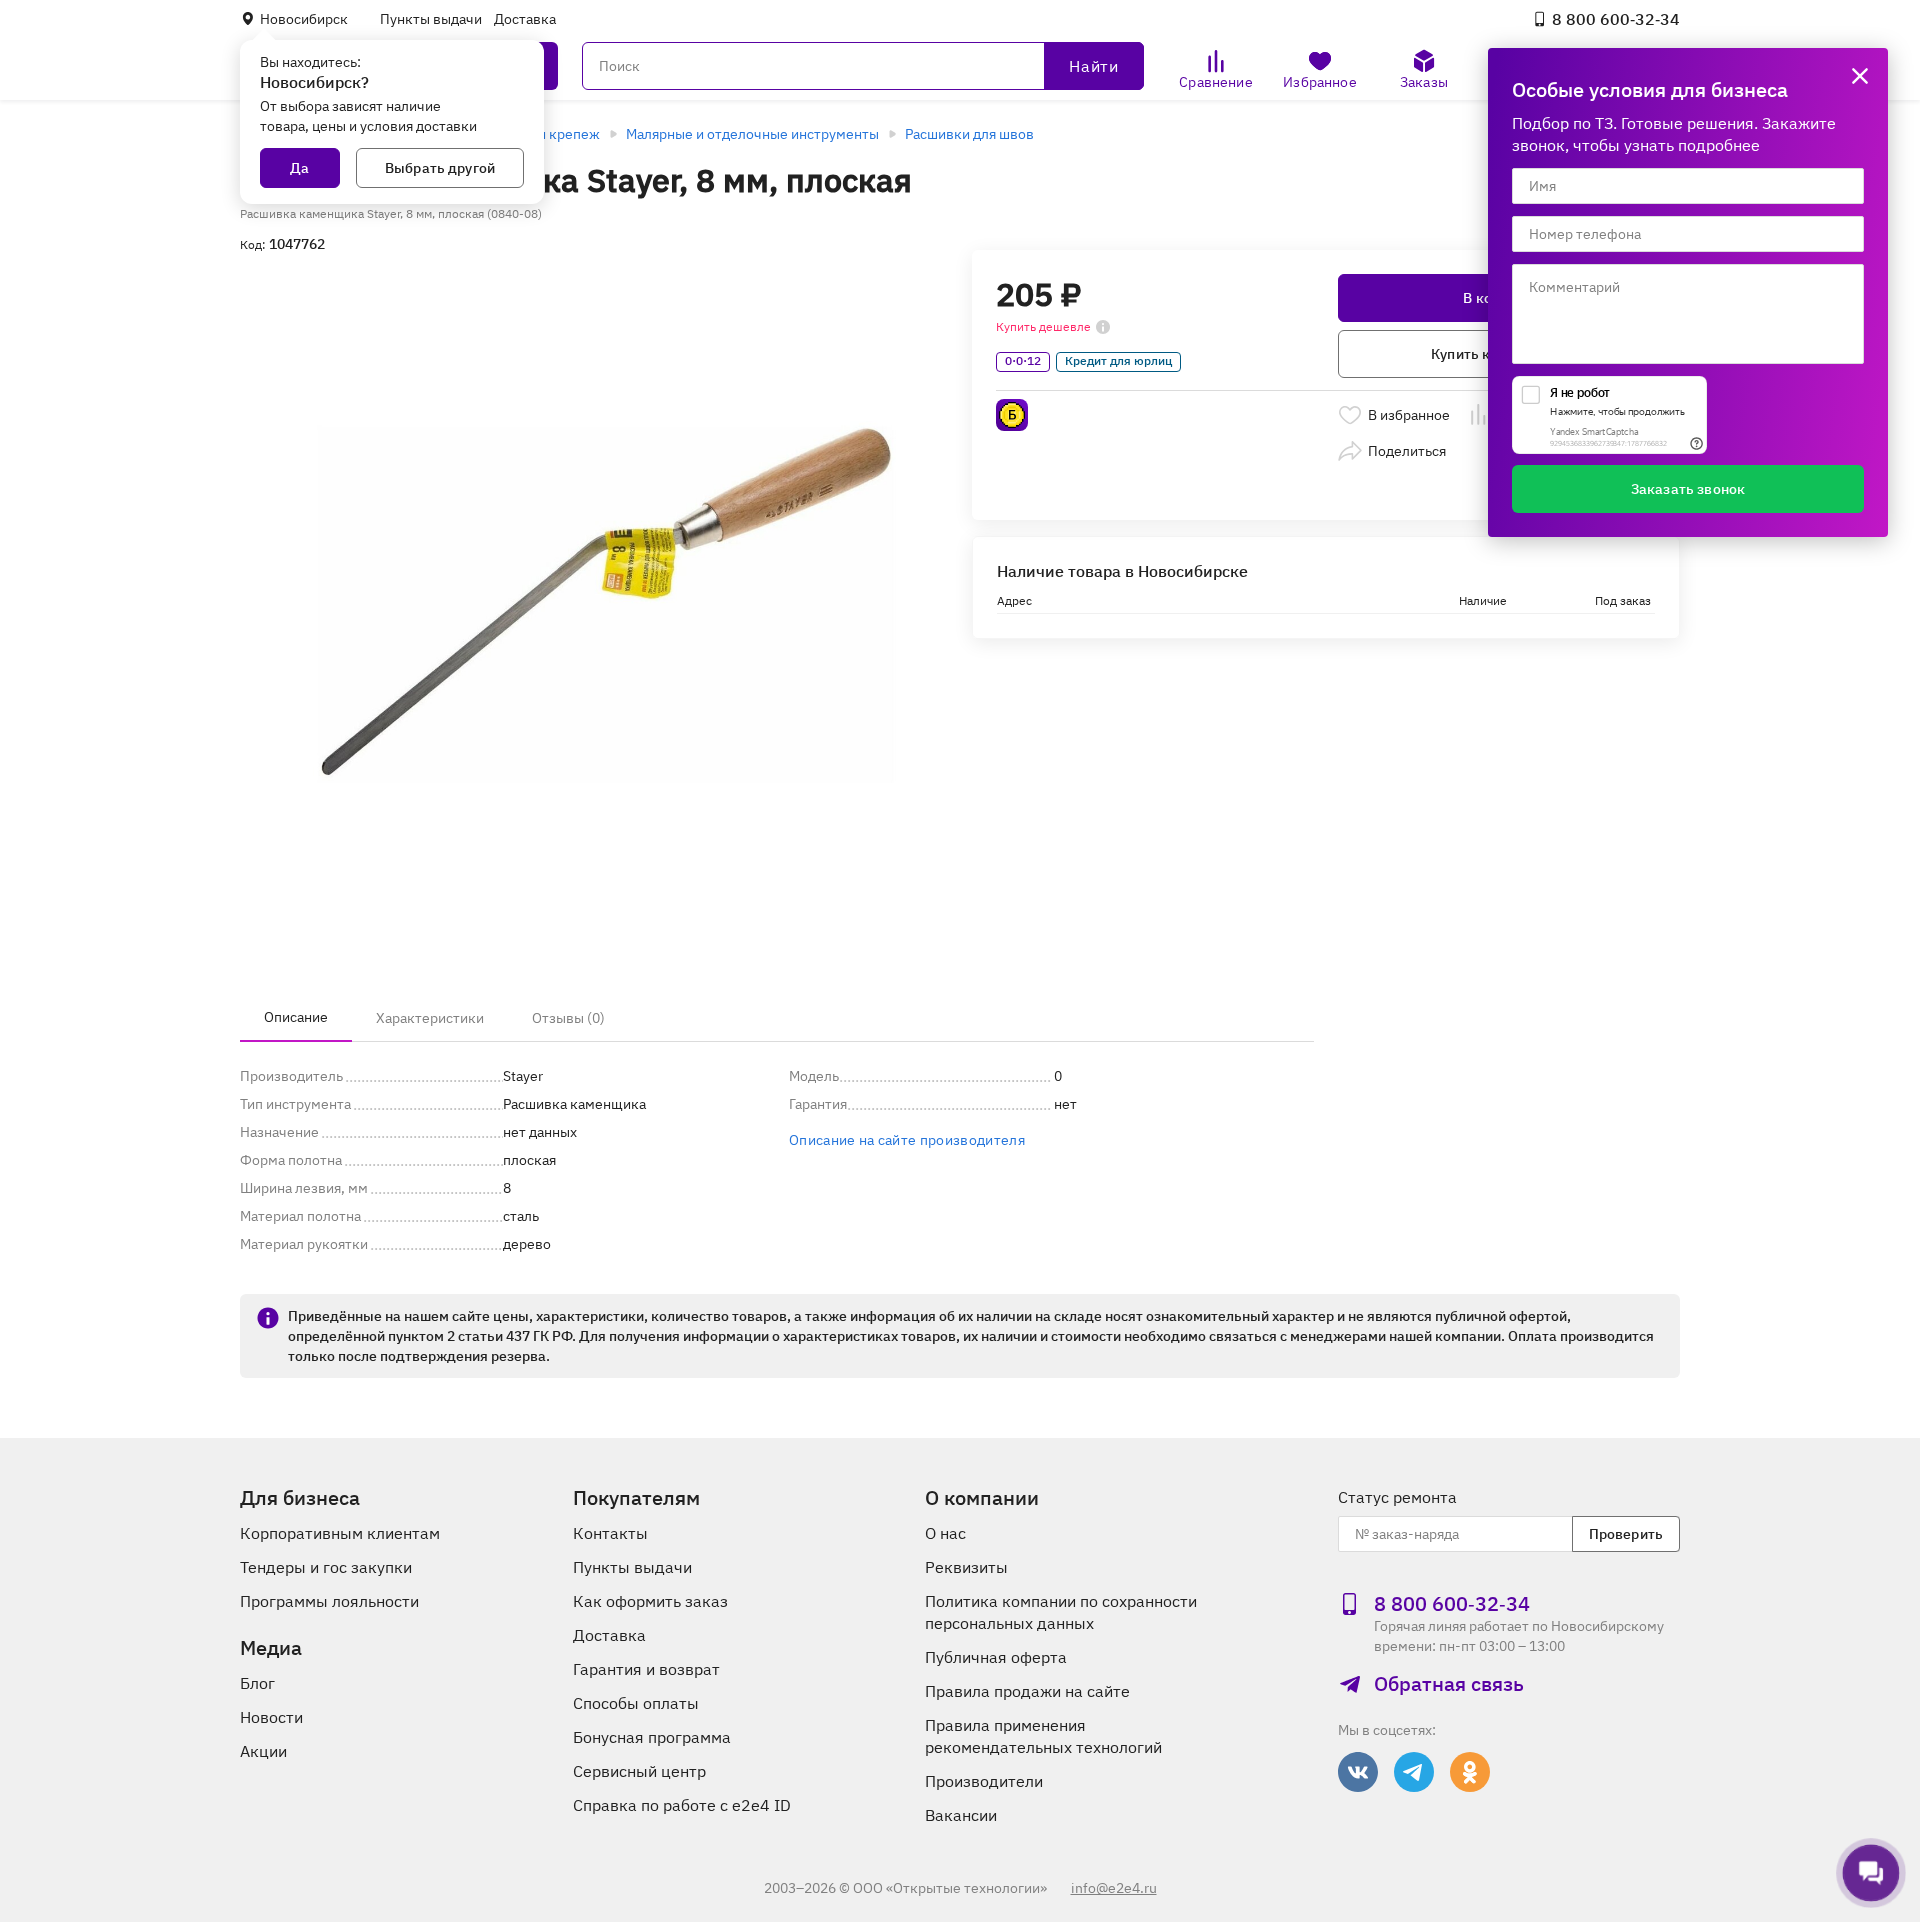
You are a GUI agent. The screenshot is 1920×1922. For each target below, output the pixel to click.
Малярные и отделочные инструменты (752, 134)
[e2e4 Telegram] (1414, 1772)
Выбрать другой (440, 168)
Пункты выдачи (431, 19)
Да (299, 168)
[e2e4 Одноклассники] (1470, 1772)
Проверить (1626, 1534)
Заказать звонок (1688, 489)
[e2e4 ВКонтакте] (1358, 1772)
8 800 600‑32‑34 (1616, 19)
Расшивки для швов (969, 134)
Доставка (525, 19)
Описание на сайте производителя (907, 1140)
